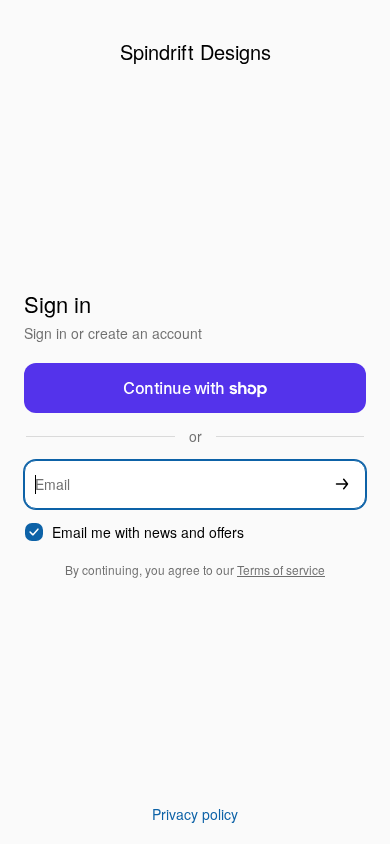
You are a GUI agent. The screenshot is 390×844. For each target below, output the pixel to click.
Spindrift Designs (195, 51)
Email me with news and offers (148, 532)
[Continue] (342, 484)
